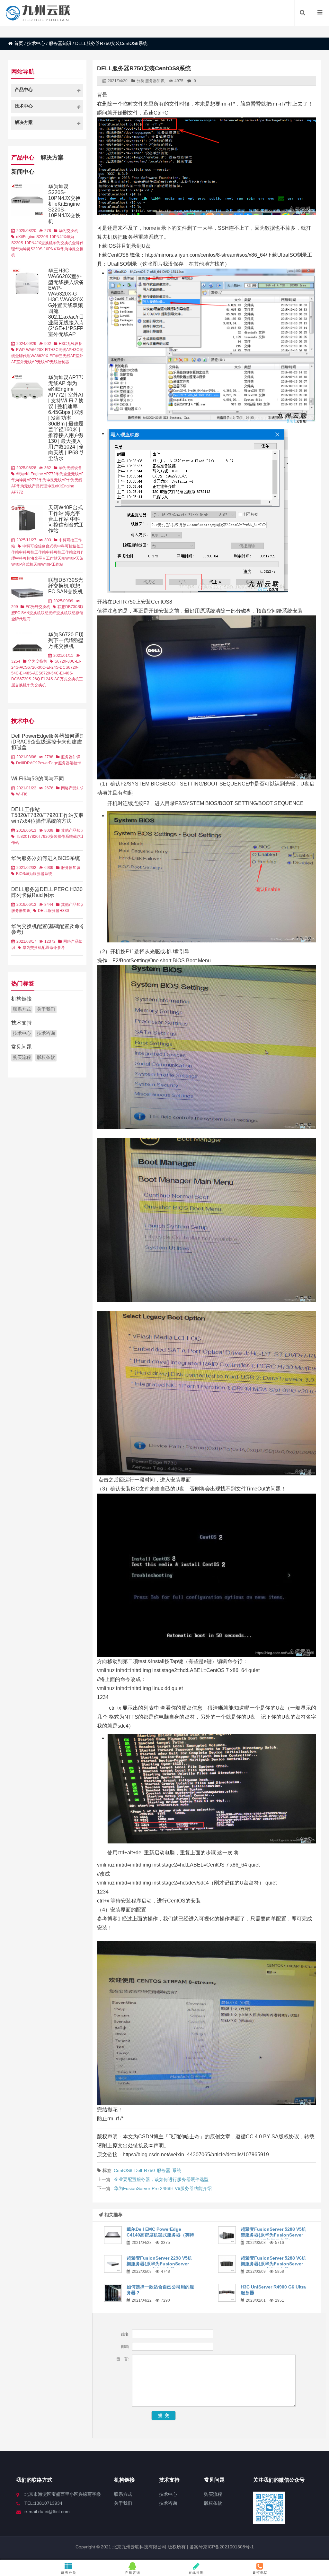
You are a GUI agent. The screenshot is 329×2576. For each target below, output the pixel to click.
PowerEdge (48, 763)
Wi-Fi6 (22, 794)
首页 (19, 43)
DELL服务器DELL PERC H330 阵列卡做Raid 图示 (47, 892)
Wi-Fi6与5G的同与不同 (38, 779)
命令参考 (57, 948)
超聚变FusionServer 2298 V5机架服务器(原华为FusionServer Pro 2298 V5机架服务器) (159, 2264)
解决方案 (52, 158)
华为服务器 (35, 874)
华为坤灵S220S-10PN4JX (38, 249)
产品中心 (23, 158)
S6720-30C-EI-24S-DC (45, 667)
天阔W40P (67, 558)
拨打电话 (260, 2573)
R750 (149, 2170)
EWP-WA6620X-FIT (33, 350)
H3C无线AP (61, 350)
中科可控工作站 (32, 552)
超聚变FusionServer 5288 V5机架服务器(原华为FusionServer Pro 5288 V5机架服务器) (273, 2235)
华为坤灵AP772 (25, 480)
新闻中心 (23, 172)
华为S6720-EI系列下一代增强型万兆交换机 (67, 640)
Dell (138, 2170)
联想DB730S (69, 607)
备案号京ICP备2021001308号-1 (221, 2547)
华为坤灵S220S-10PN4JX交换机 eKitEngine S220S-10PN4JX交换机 (64, 204)
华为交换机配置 (36, 948)
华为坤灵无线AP (53, 480)
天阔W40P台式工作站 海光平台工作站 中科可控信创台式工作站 (66, 519)
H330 (64, 911)
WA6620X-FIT (43, 356)
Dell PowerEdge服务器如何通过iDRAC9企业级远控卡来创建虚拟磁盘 (48, 742)
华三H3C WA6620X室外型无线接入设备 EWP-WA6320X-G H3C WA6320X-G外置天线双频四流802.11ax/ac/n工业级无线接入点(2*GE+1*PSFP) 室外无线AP (67, 302)
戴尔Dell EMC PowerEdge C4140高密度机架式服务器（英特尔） (160, 2235)
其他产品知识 (73, 830)
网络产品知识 (73, 788)
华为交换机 (68, 231)
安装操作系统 (61, 837)
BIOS (21, 874)
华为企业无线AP (70, 474)
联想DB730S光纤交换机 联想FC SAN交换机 (66, 586)
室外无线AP (27, 362)
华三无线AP (65, 356)
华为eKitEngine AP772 (36, 474)
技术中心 (36, 43)
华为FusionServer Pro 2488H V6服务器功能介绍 (163, 2188)
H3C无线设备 (71, 344)
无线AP (43, 362)
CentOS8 (123, 2170)
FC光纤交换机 (38, 607)
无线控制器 (59, 362)
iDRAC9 (30, 763)
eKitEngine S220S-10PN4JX (41, 237)
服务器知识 (60, 43)
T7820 (33, 837)
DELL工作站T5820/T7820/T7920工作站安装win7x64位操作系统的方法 (48, 815)
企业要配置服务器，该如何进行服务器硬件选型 (161, 2179)
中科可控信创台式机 (40, 546)
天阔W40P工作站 (48, 564)
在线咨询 (133, 2573)
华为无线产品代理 (32, 486)
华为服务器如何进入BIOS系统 (46, 858)
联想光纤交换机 (54, 613)
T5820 (22, 837)
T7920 (44, 837)
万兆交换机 (69, 679)
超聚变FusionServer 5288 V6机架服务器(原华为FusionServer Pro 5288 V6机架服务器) (273, 2264)
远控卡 (76, 763)
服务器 (164, 2170)
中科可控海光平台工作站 (36, 558)
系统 (177, 2170)
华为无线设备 (70, 468)
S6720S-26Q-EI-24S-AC (38, 679)
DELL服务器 (49, 911)
